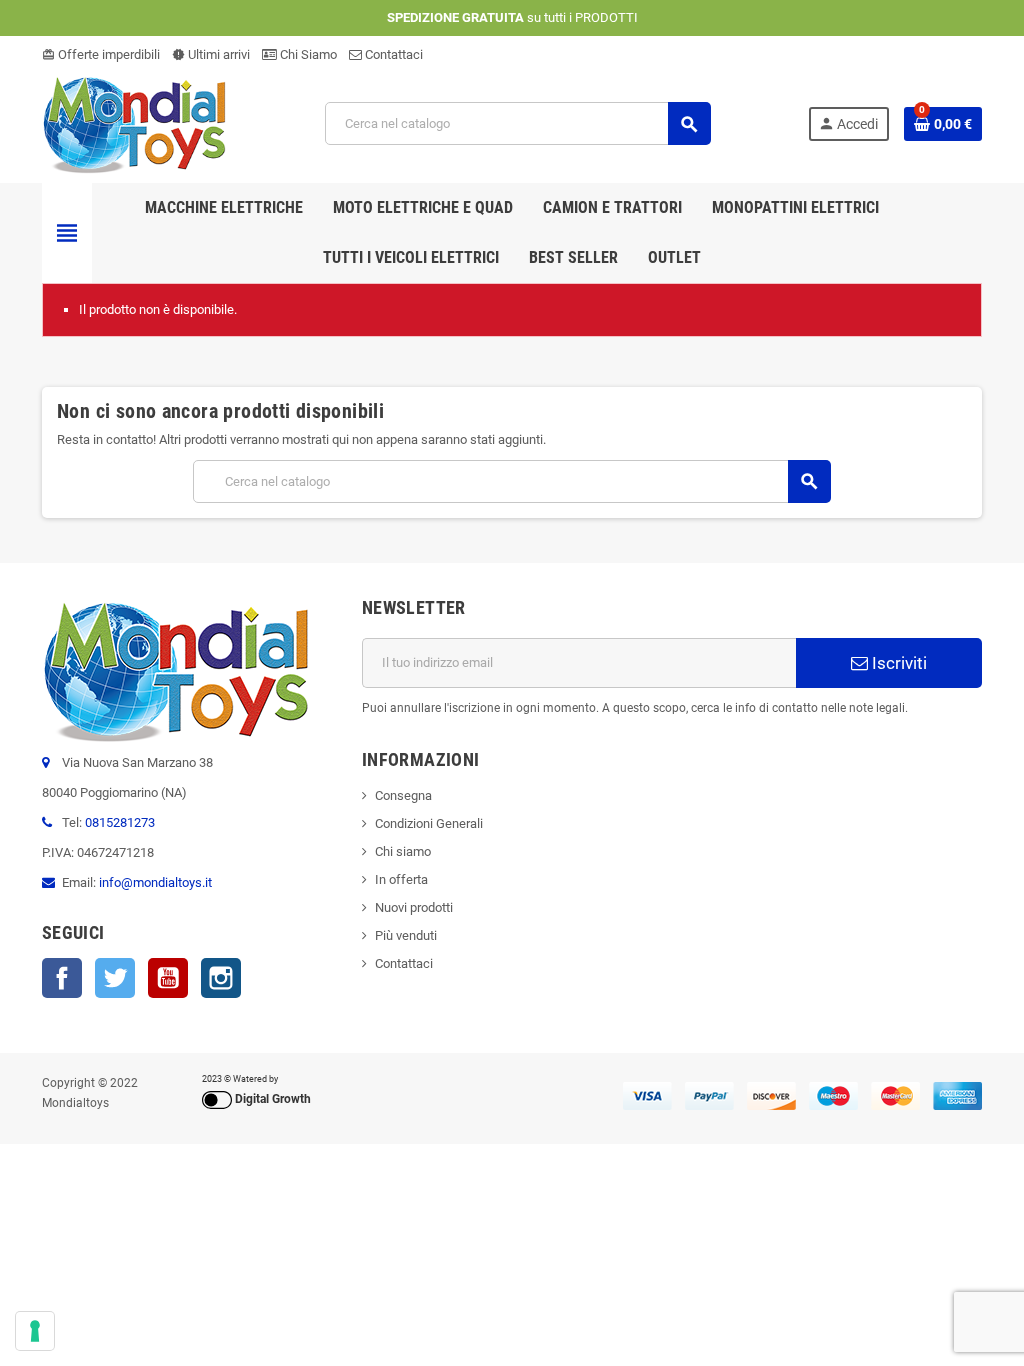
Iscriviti (897, 663)
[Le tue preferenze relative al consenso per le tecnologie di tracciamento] (35, 1331)
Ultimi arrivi (211, 54)
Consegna (403, 795)
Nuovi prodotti (414, 907)
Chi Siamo (307, 54)
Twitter (115, 978)
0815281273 (120, 822)
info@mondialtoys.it (155, 882)
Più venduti (406, 935)
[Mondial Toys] (135, 122)
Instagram (221, 978)
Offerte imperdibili (101, 54)
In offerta (401, 879)
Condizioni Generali (429, 823)
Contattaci (392, 54)
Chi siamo (403, 851)
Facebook (62, 978)
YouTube (168, 978)
